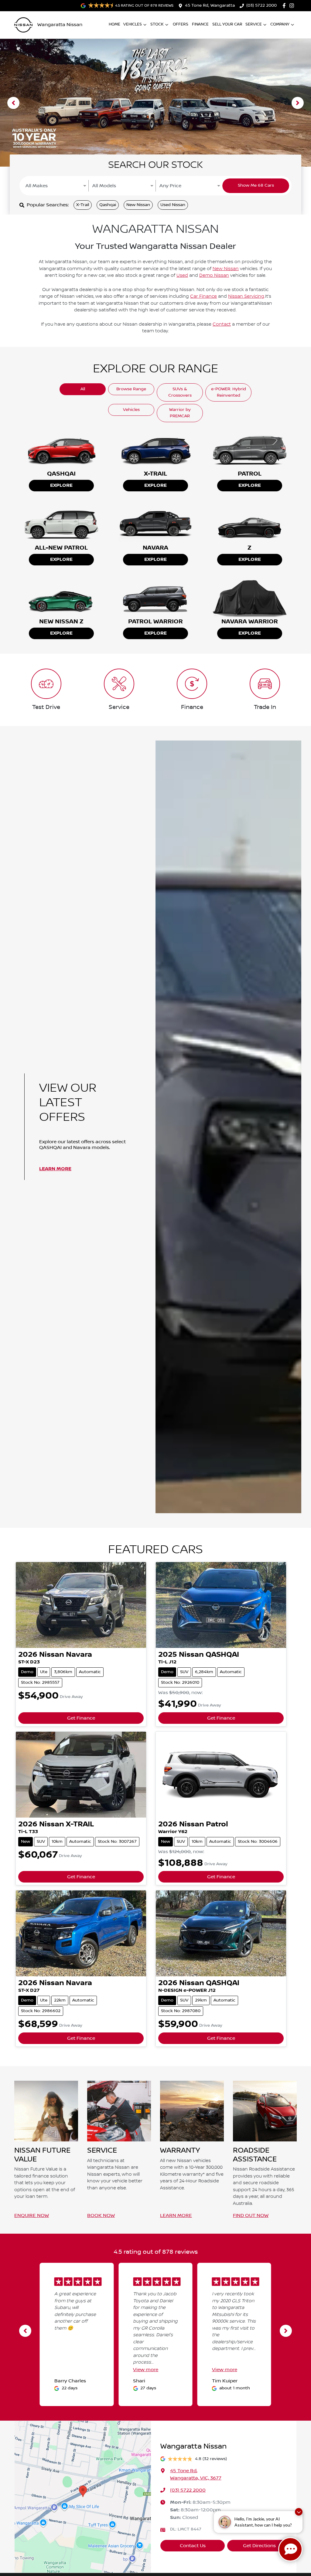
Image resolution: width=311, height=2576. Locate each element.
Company (280, 24)
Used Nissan (173, 205)
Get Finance (81, 1718)
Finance (200, 24)
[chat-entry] (290, 2549)
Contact (222, 324)
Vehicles (133, 24)
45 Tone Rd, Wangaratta (210, 5)
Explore (56, 106)
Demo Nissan (214, 276)
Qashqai (108, 205)
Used (182, 276)
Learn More (55, 1169)
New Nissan (138, 205)
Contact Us (193, 2546)
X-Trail (83, 205)
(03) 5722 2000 (261, 5)
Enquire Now (32, 2215)
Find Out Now (251, 2215)
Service (254, 24)
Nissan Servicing (246, 297)
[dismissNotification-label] (299, 2512)
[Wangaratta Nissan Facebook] (285, 6)
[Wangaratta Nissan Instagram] (293, 6)
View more (146, 2370)
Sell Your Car (227, 24)
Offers (181, 24)
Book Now (101, 2215)
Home (114, 24)
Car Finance (203, 297)
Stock (157, 24)
